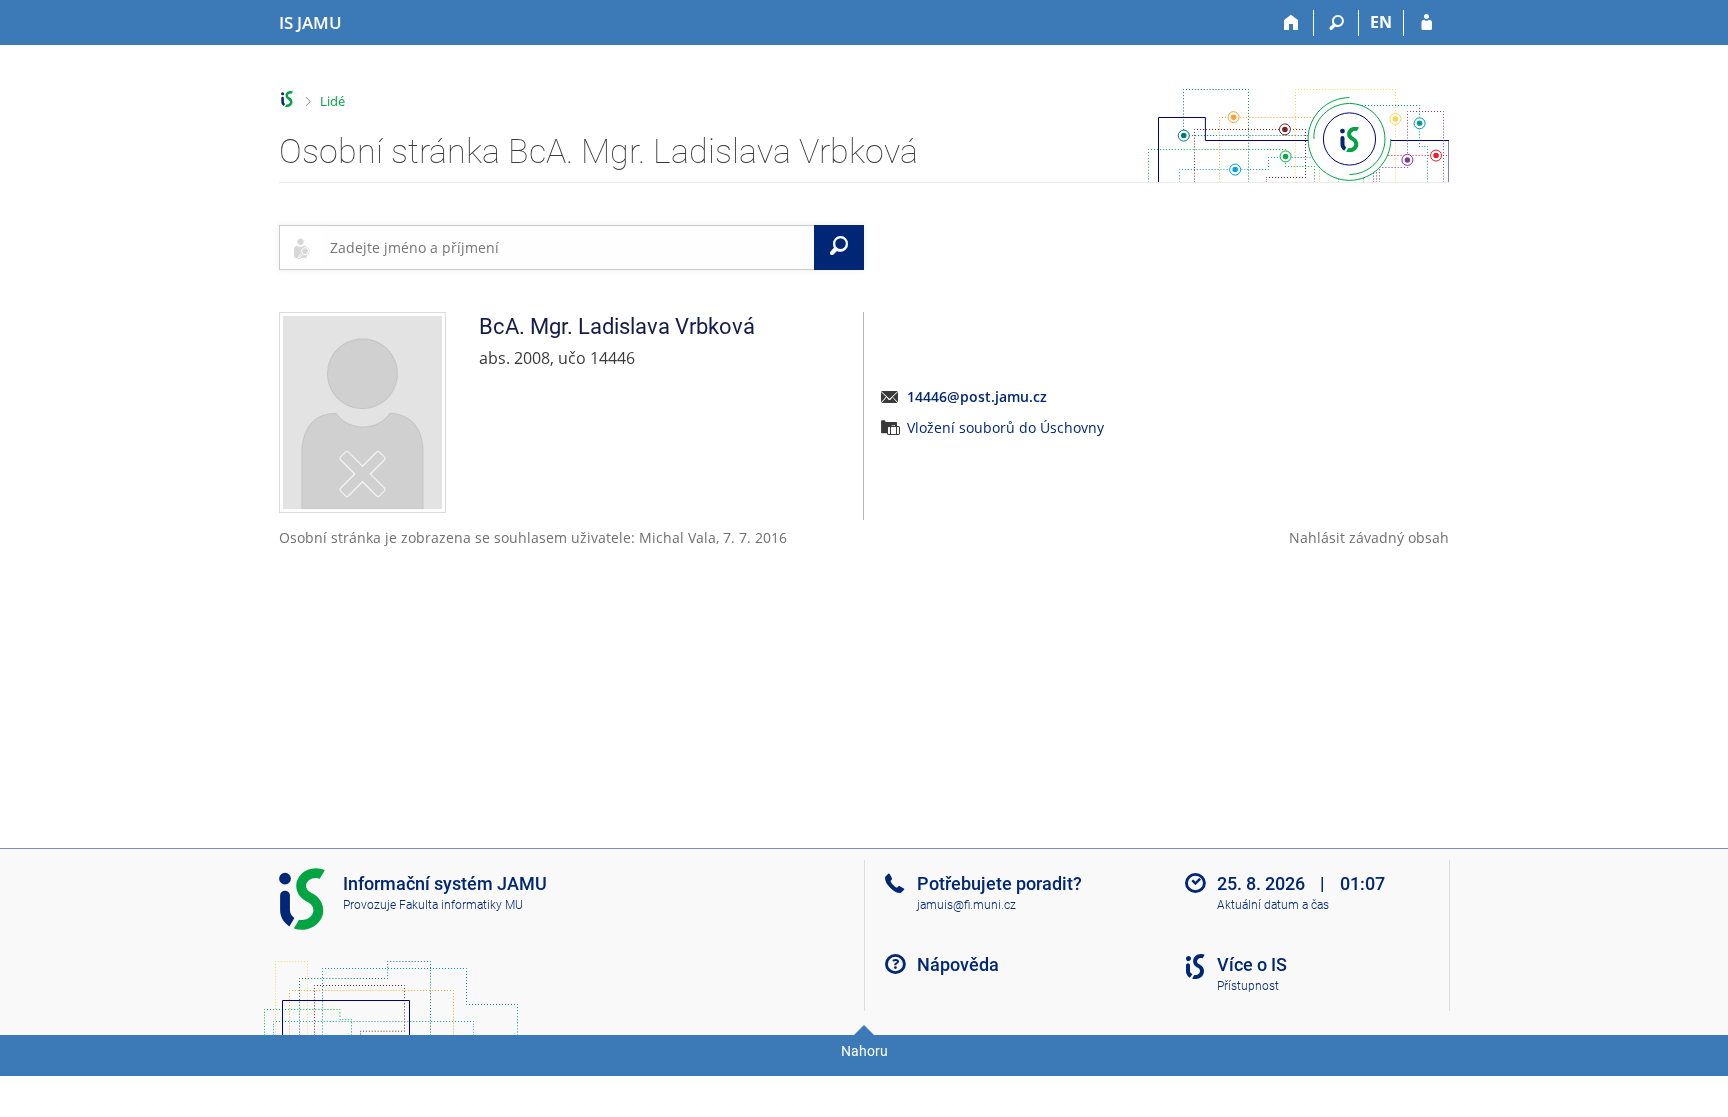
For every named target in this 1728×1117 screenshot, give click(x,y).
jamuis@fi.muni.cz (966, 905)
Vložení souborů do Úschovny (1005, 427)
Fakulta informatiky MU (461, 905)
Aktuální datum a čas (1273, 905)
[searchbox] (568, 247)
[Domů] (1291, 23)
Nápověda (958, 964)
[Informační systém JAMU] (287, 99)
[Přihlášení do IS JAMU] (1426, 23)
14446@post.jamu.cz (977, 396)
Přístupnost (1248, 986)
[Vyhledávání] (1336, 23)
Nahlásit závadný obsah (1369, 537)
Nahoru (864, 1051)
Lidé (332, 101)
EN (1381, 22)
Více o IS (1252, 964)
